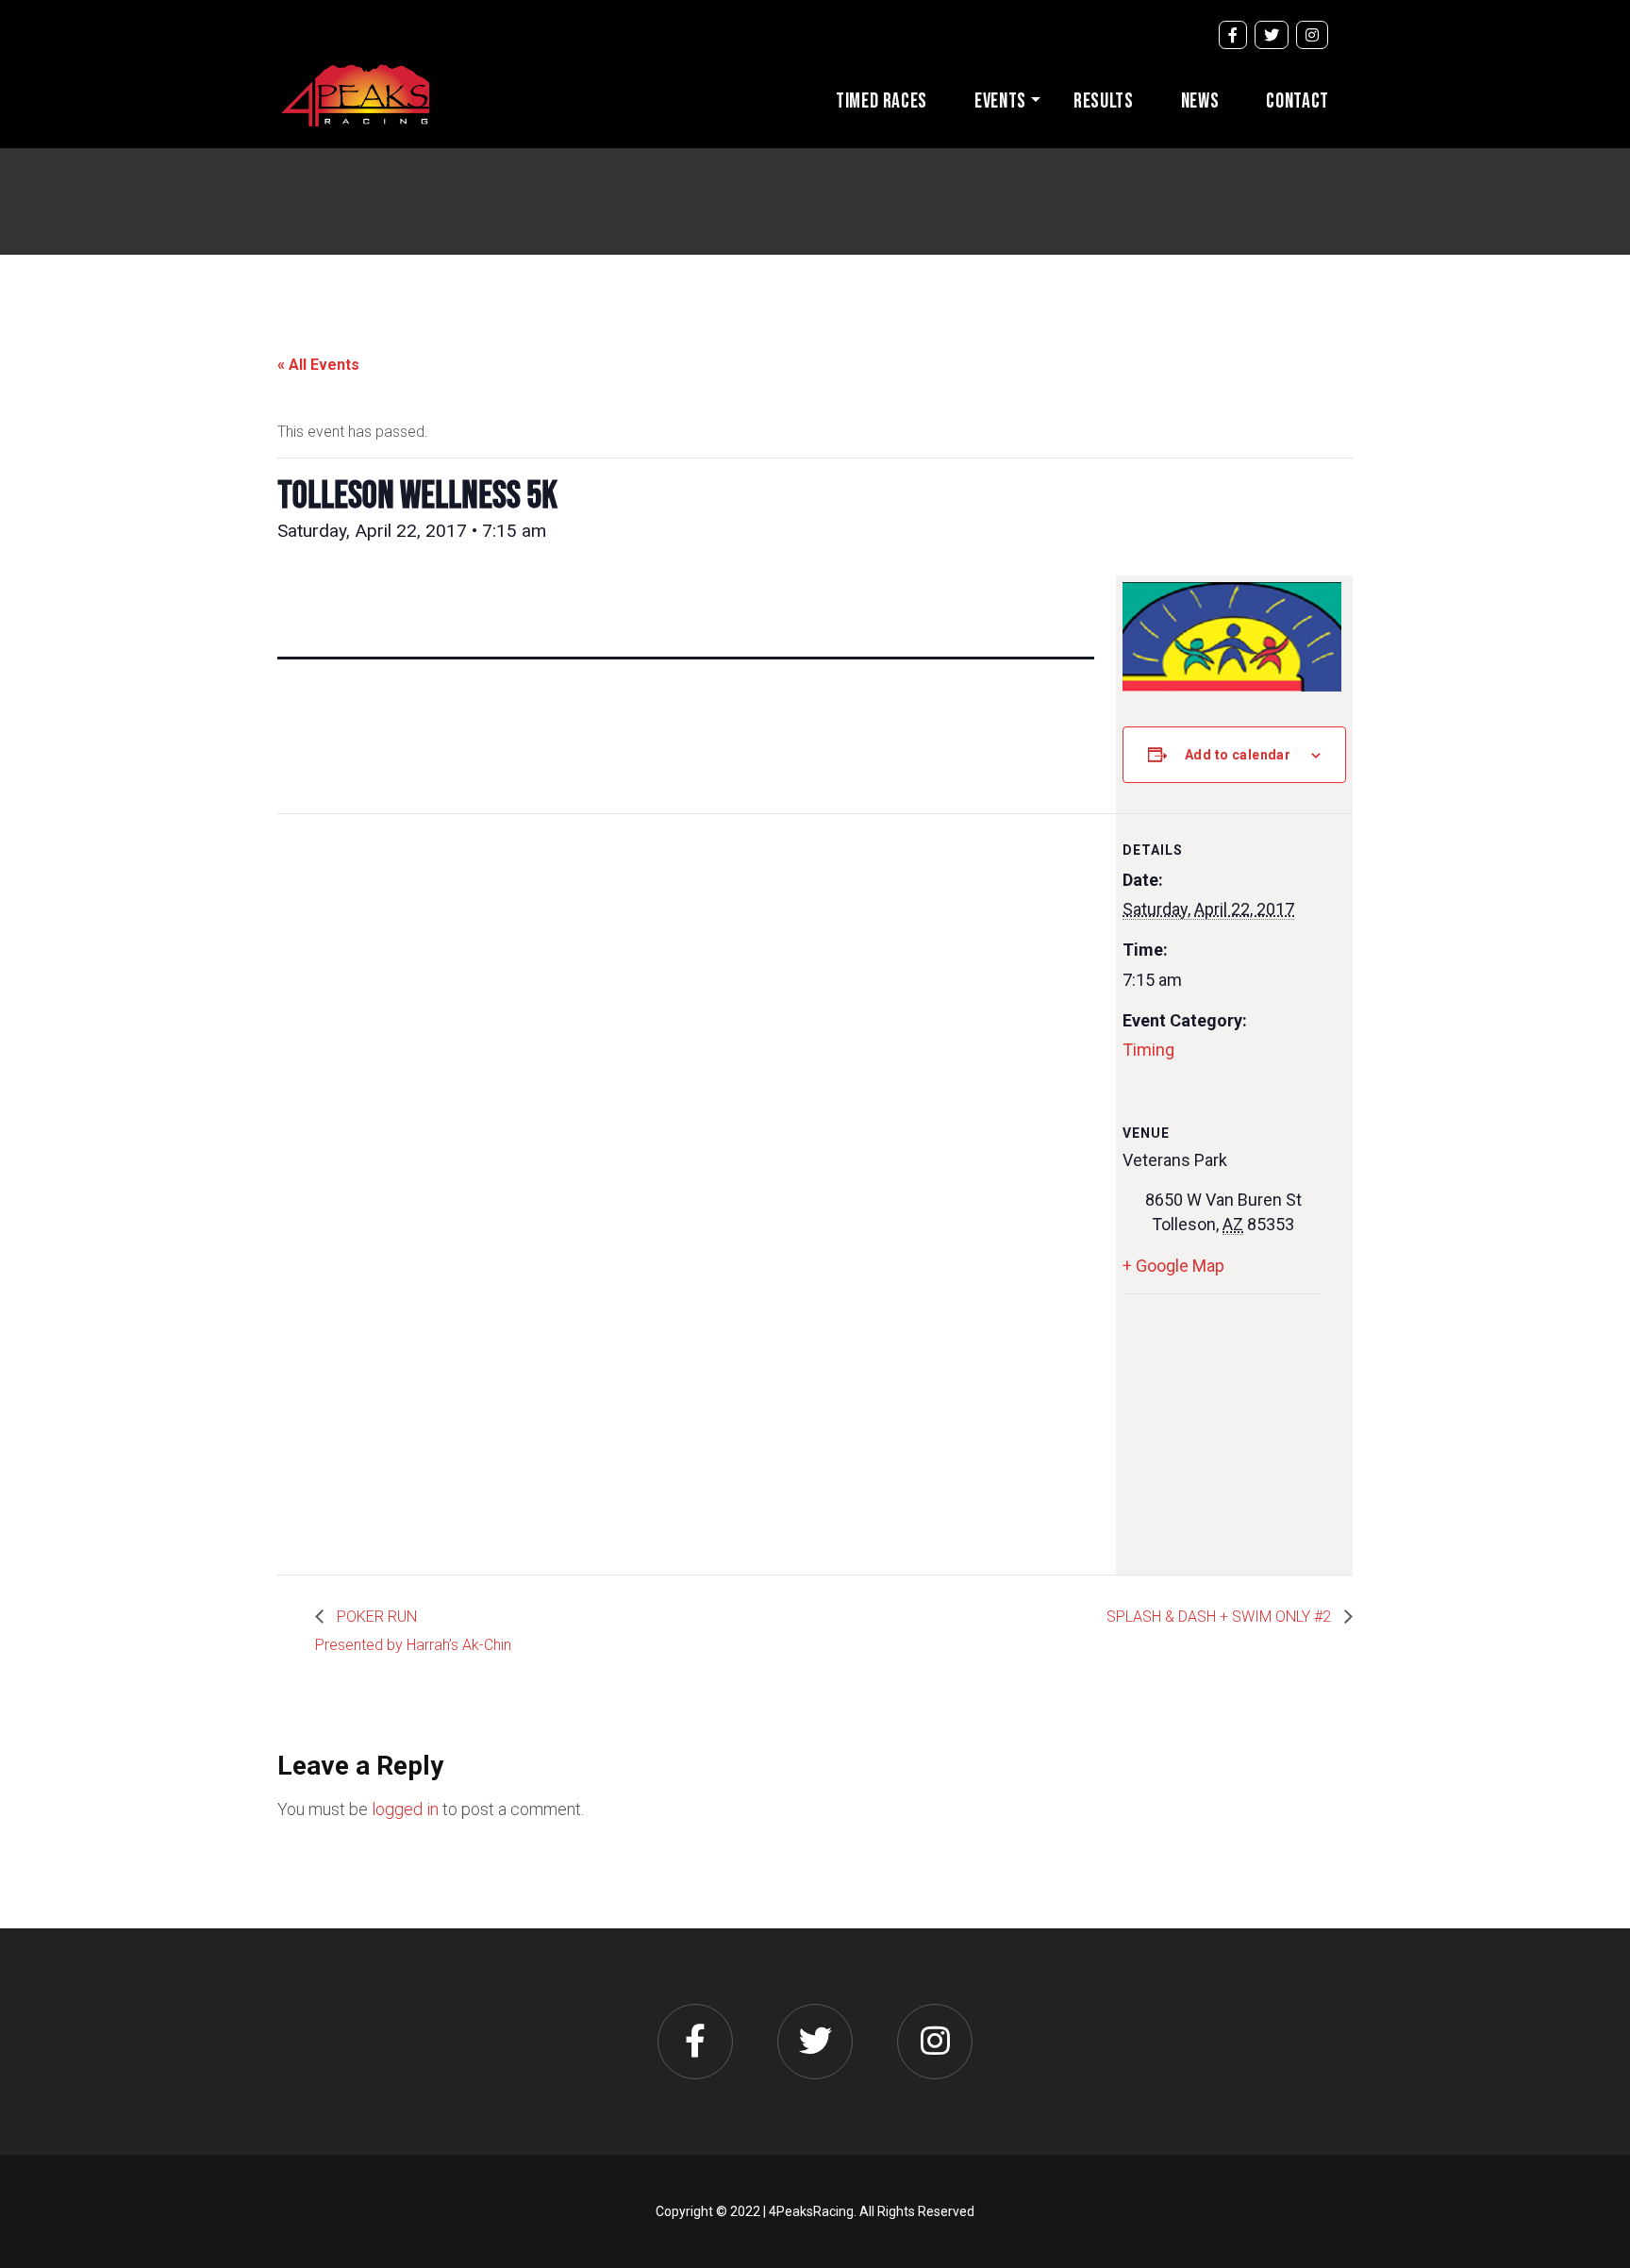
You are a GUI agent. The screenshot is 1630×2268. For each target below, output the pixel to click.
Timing (1148, 1050)
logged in (405, 1809)
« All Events (318, 365)
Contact (1297, 101)
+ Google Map (1173, 1266)
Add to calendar (1238, 755)
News (1200, 101)
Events (1000, 101)
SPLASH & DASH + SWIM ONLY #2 (1221, 1617)
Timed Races (882, 101)
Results (1104, 101)
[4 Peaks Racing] (355, 93)
